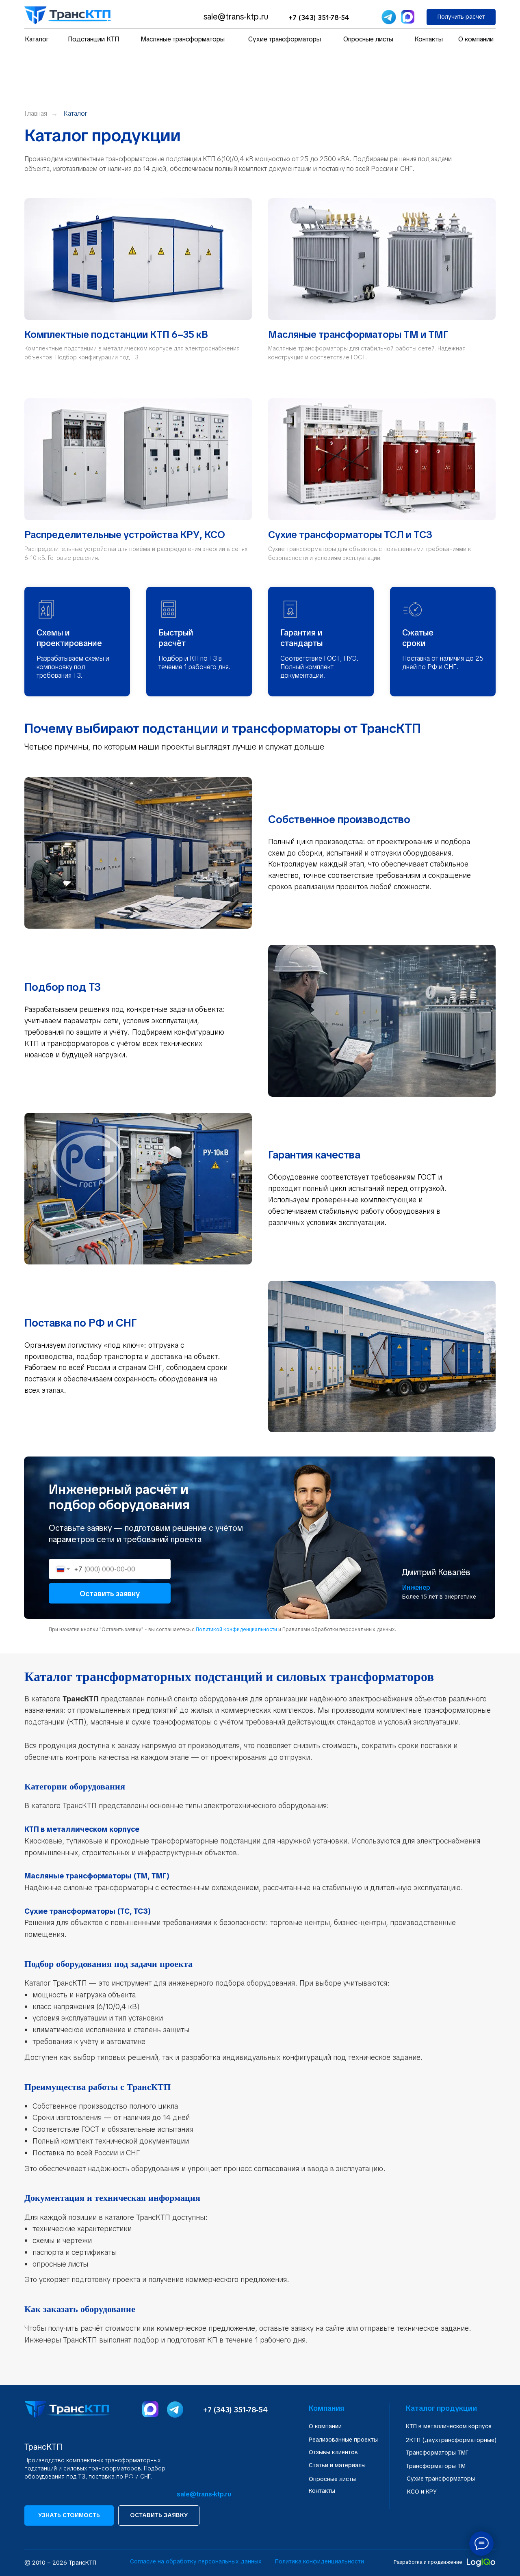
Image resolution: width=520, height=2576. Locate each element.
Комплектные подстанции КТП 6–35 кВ (116, 334)
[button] (461, 17)
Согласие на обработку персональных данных (196, 2561)
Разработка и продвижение (428, 2562)
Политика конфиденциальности (320, 2561)
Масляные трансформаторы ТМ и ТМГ (358, 334)
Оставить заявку (110, 1594)
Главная (36, 113)
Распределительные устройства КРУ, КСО (125, 535)
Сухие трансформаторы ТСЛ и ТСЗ (350, 535)
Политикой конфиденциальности (236, 1629)
